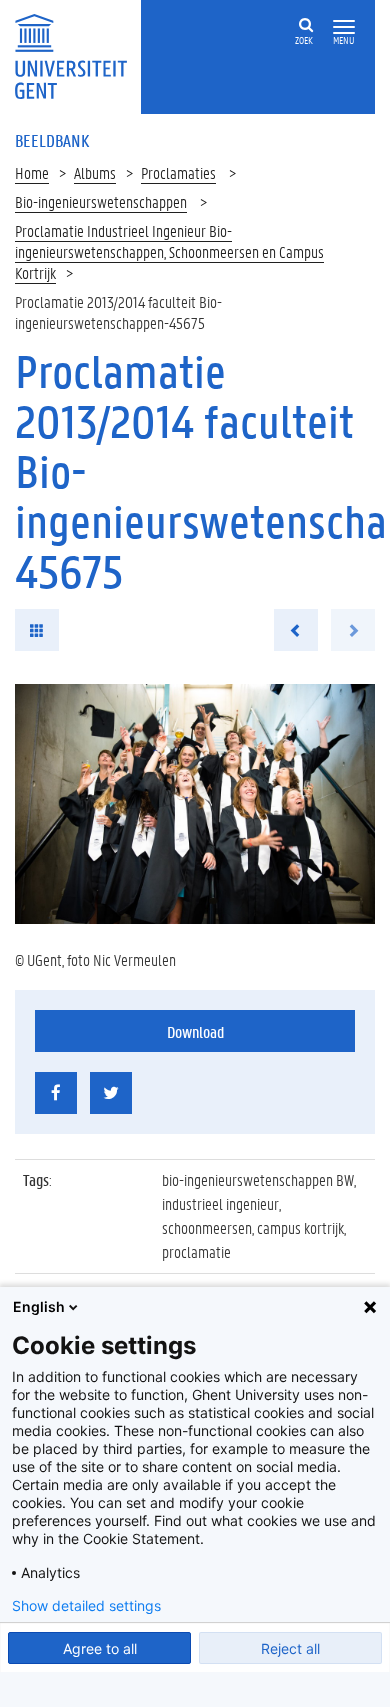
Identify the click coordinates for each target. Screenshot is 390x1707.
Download (195, 1031)
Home (32, 172)
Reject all (290, 1648)
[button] (344, 27)
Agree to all (100, 1648)
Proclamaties (178, 172)
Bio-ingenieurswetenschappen (101, 201)
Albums (95, 172)
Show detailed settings (86, 1606)
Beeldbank (52, 140)
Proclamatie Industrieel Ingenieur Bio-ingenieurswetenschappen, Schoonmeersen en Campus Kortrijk (169, 251)
